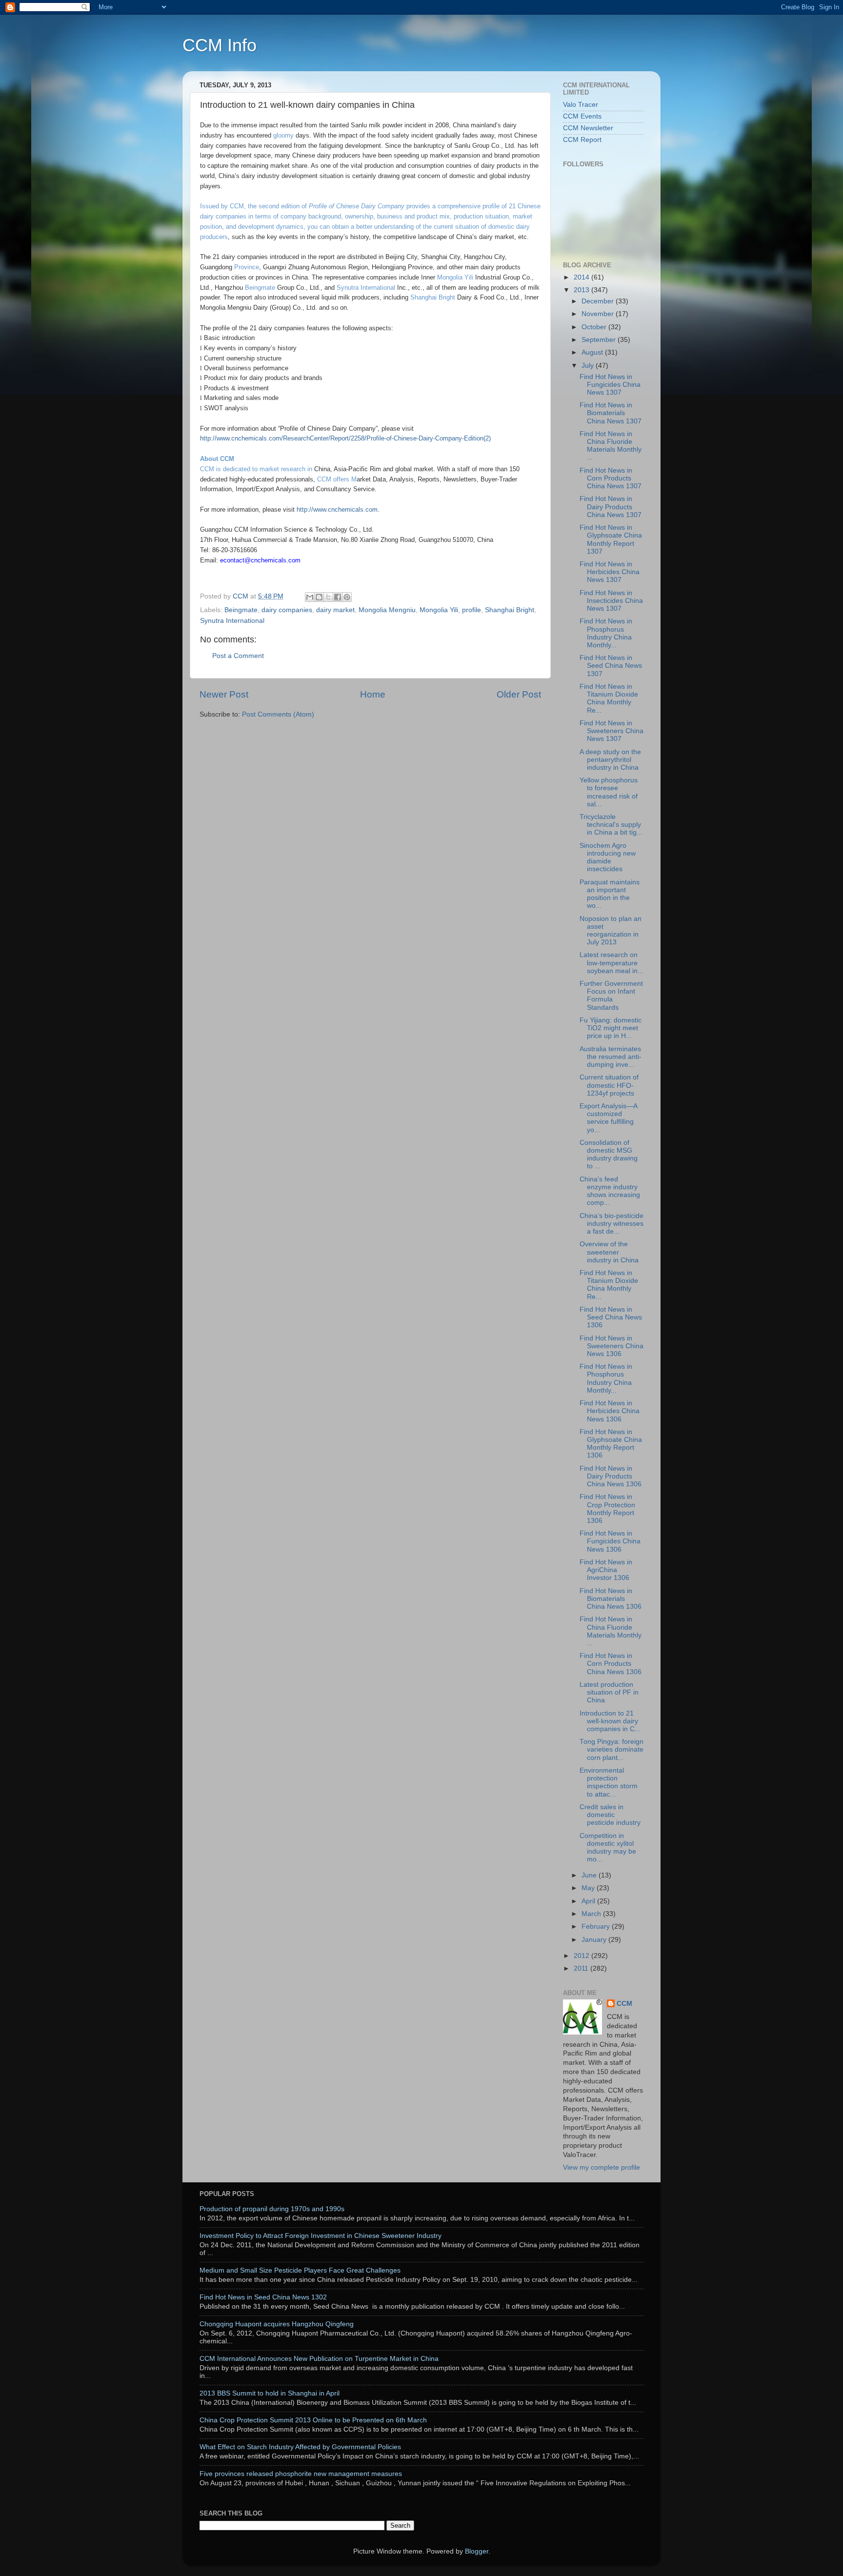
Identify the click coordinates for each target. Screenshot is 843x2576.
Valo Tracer (581, 105)
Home (373, 694)
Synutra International (366, 288)
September (600, 340)
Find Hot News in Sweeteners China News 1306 (612, 1346)
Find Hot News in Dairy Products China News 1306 (611, 1476)
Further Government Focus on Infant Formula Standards (611, 996)
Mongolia (450, 277)
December (599, 301)
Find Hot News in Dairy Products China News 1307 (611, 507)
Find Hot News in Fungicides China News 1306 (610, 1541)
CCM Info (220, 45)
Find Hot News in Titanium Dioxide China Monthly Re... (609, 699)
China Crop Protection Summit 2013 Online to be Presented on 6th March (313, 2420)
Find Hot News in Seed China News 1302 (263, 2297)
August (593, 352)
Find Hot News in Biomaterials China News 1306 (611, 1599)
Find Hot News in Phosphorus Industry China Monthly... (606, 633)
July (589, 366)
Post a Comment (238, 656)
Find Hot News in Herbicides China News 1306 (610, 1411)
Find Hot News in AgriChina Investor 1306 (606, 1570)
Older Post (519, 694)
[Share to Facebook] (338, 597)
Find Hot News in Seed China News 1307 (611, 666)
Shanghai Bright (433, 297)
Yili (469, 277)
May (589, 1888)
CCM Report (582, 140)
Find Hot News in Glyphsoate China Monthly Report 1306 (611, 1444)
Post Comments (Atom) (278, 714)
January (595, 1940)
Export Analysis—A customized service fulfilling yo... (608, 1118)
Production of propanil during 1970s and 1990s (272, 2209)
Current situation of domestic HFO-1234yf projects (609, 1085)
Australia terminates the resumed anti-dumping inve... (611, 1057)
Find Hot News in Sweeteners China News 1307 (612, 731)
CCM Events (582, 116)
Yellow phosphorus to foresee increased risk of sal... (609, 792)
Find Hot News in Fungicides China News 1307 (610, 385)
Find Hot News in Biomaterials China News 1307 (611, 413)
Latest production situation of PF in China (609, 1692)
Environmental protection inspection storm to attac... (609, 1782)
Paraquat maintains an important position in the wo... (610, 894)
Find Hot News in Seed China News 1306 (611, 1317)
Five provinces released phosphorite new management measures (301, 2474)
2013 (582, 290)
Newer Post (224, 694)
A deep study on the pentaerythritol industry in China (610, 760)
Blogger (477, 2551)
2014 (582, 277)
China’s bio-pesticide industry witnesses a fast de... (612, 1224)
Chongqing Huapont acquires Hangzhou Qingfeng (277, 2324)
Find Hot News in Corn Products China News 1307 (611, 478)
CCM (624, 2004)
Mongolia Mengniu (387, 610)
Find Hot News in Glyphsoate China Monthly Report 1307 (611, 539)
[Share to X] (328, 597)
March (592, 1914)
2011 (582, 1968)
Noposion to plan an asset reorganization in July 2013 (611, 931)
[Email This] (310, 597)
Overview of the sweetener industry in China (609, 1252)
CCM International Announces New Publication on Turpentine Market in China (319, 2359)
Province (247, 267)
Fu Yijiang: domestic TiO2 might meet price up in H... (611, 1028)
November (599, 314)
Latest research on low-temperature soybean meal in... (612, 963)
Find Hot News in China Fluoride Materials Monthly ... (611, 446)
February (597, 1927)
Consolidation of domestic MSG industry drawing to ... (609, 1155)
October (595, 327)
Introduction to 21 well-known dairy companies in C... (610, 1721)
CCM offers (333, 479)
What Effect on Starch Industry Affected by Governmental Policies (300, 2447)
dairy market (335, 610)
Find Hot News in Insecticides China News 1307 (611, 601)
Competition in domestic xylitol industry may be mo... (608, 1848)
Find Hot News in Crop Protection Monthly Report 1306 (607, 1509)
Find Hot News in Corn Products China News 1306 (611, 1664)
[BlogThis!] (319, 597)
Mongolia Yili (439, 610)
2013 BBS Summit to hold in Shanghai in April (270, 2393)
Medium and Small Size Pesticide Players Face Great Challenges (300, 2270)
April (589, 1901)
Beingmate (260, 288)
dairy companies (287, 610)
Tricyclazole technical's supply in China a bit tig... (611, 825)
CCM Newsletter (588, 128)
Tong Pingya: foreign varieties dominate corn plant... (612, 1749)
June (590, 1875)
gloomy (284, 135)
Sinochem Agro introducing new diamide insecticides (608, 858)
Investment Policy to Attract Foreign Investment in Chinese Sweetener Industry (321, 2236)
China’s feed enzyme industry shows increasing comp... (610, 1191)
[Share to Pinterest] (347, 597)
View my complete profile (602, 2167)
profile (472, 610)
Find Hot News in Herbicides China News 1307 (610, 572)
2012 (582, 1956)
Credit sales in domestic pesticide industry (610, 1815)
